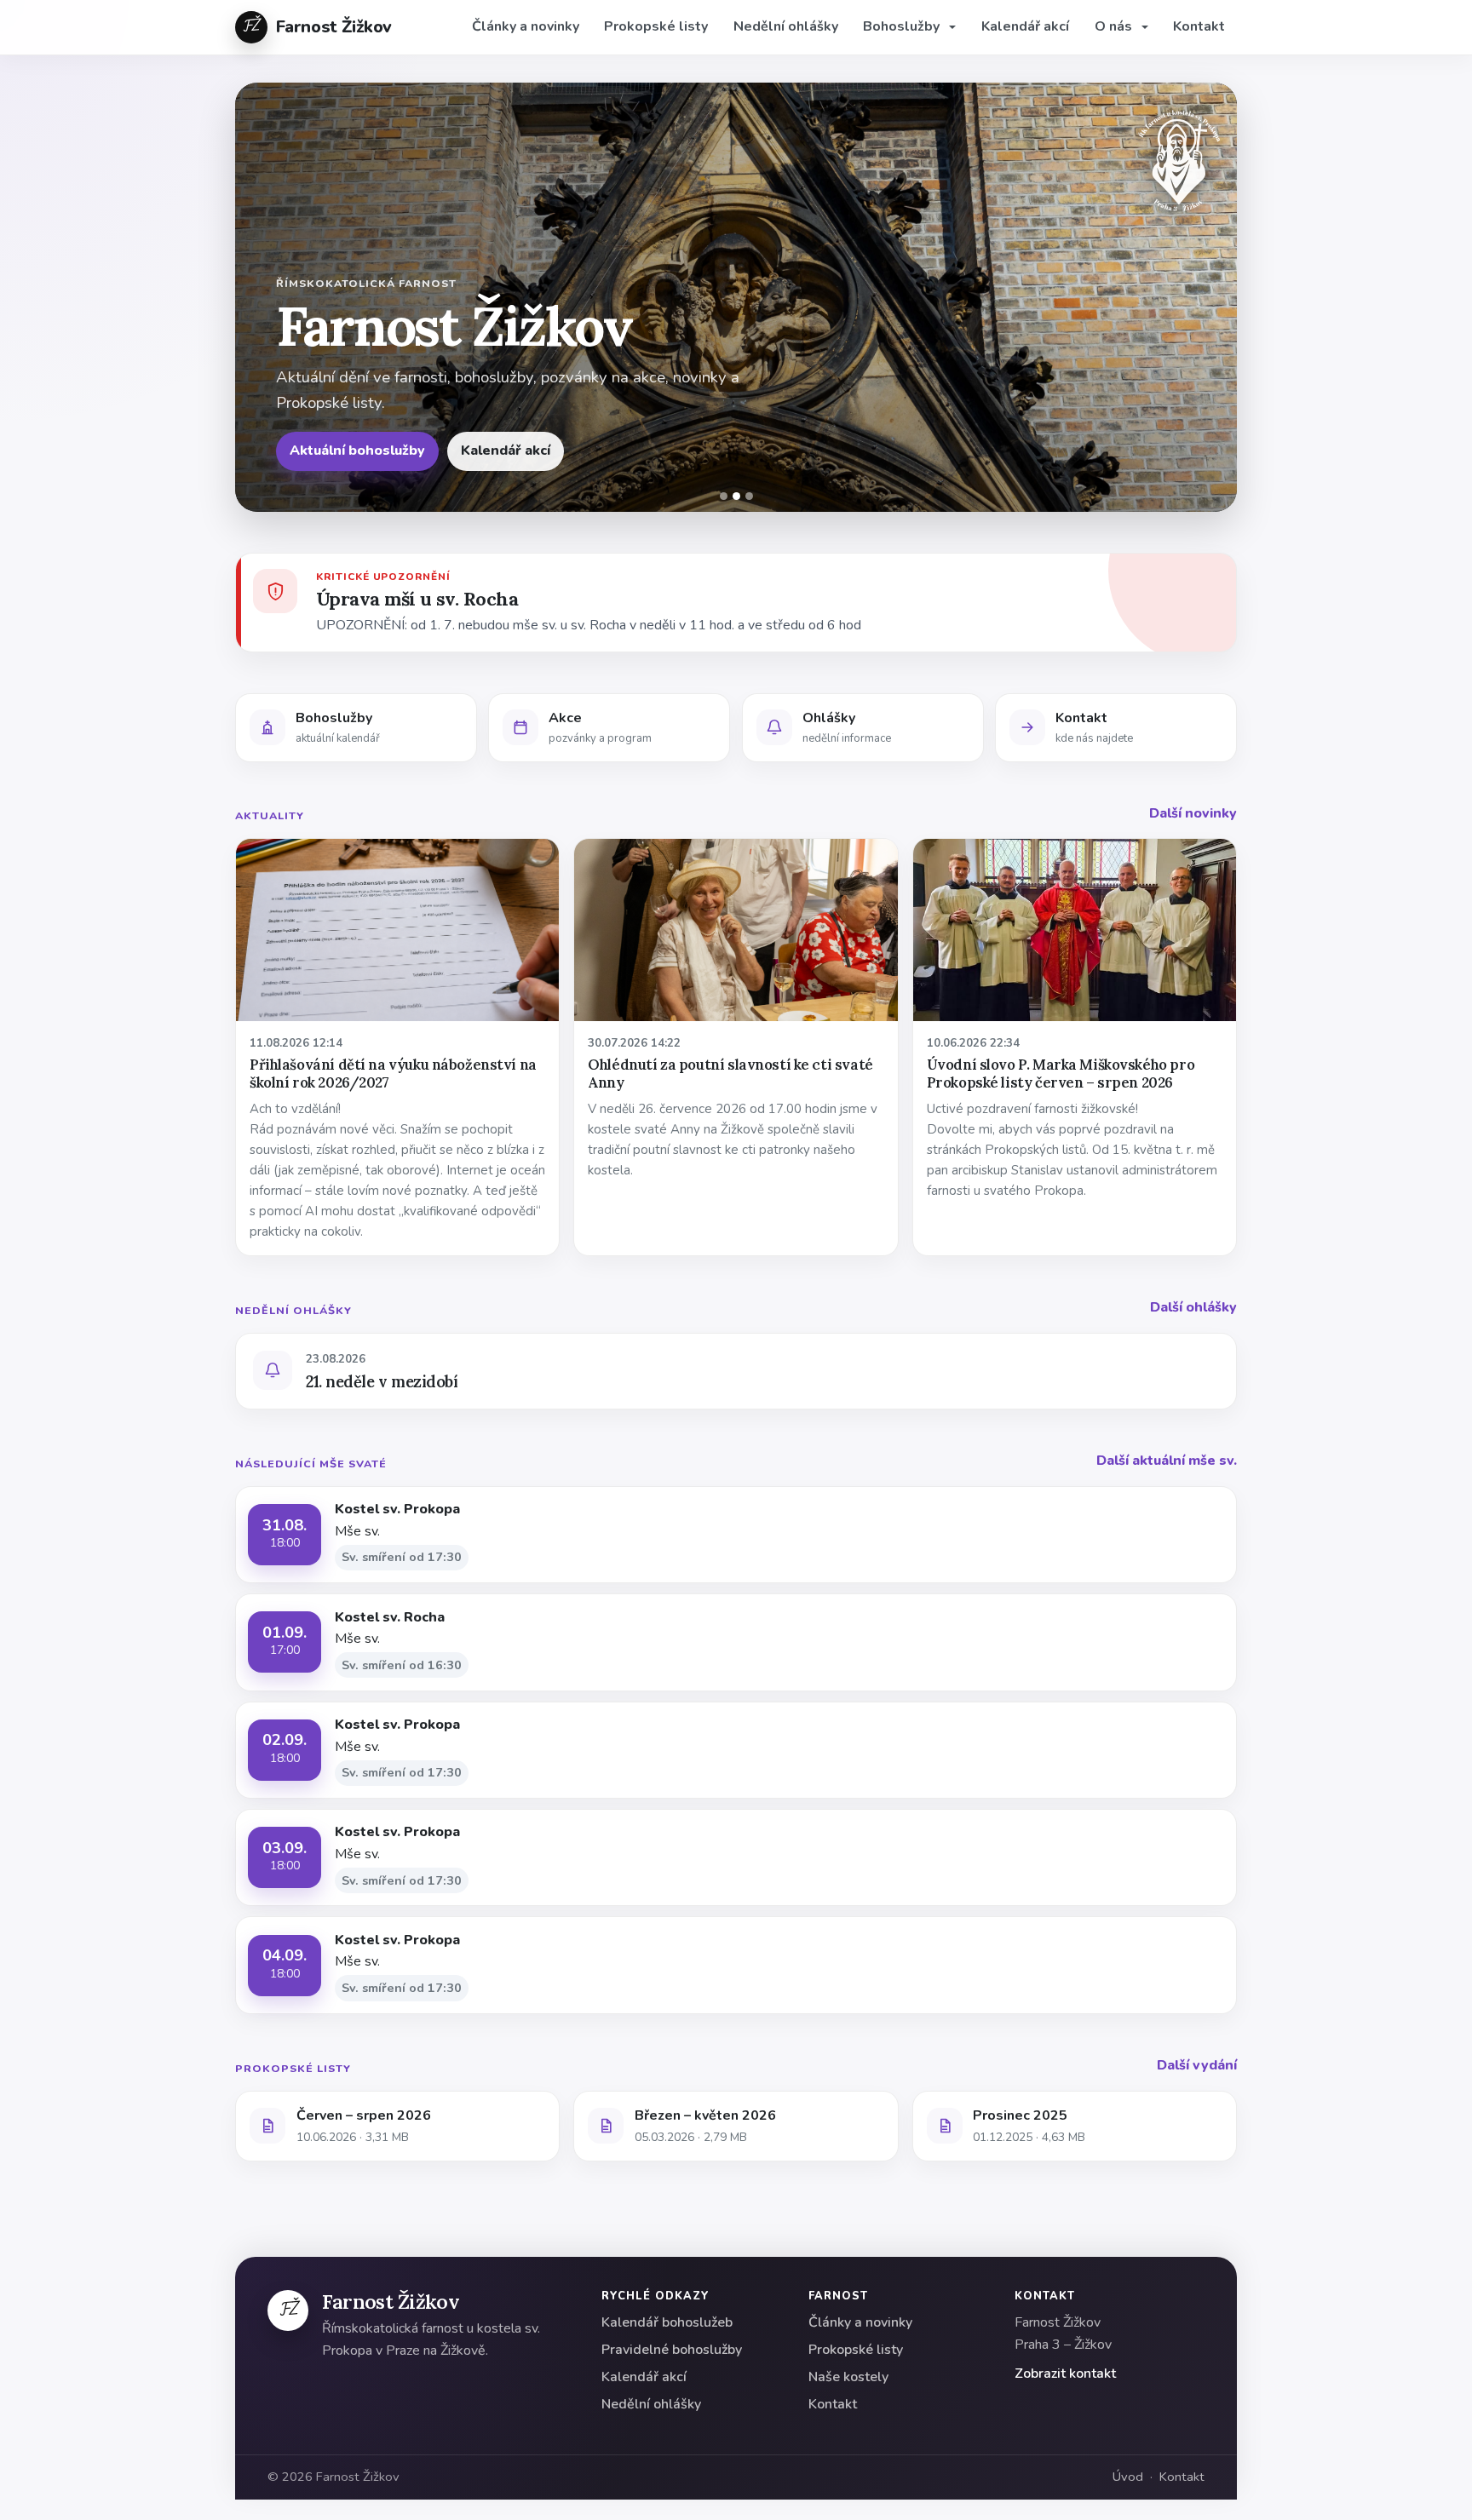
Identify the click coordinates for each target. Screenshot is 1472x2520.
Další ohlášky (1193, 1307)
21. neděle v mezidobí (382, 1381)
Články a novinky (526, 26)
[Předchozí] (259, 297)
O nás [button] (1115, 26)
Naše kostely (848, 2377)
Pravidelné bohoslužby (672, 2350)
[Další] (1213, 297)
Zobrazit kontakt (1065, 2374)
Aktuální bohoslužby (357, 451)
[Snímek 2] (736, 496)
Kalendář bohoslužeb (667, 2322)
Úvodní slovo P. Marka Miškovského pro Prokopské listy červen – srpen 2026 (1061, 1073)
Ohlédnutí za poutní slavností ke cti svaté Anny (730, 1073)
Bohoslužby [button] (903, 26)
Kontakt (1199, 26)
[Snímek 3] (749, 496)
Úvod (1128, 2477)
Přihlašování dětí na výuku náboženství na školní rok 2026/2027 (393, 1073)
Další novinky (1193, 813)
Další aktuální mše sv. (1167, 1461)
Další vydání (1197, 2065)
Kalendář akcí (1025, 26)
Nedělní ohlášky (786, 26)
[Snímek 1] (724, 496)
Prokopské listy (656, 26)
